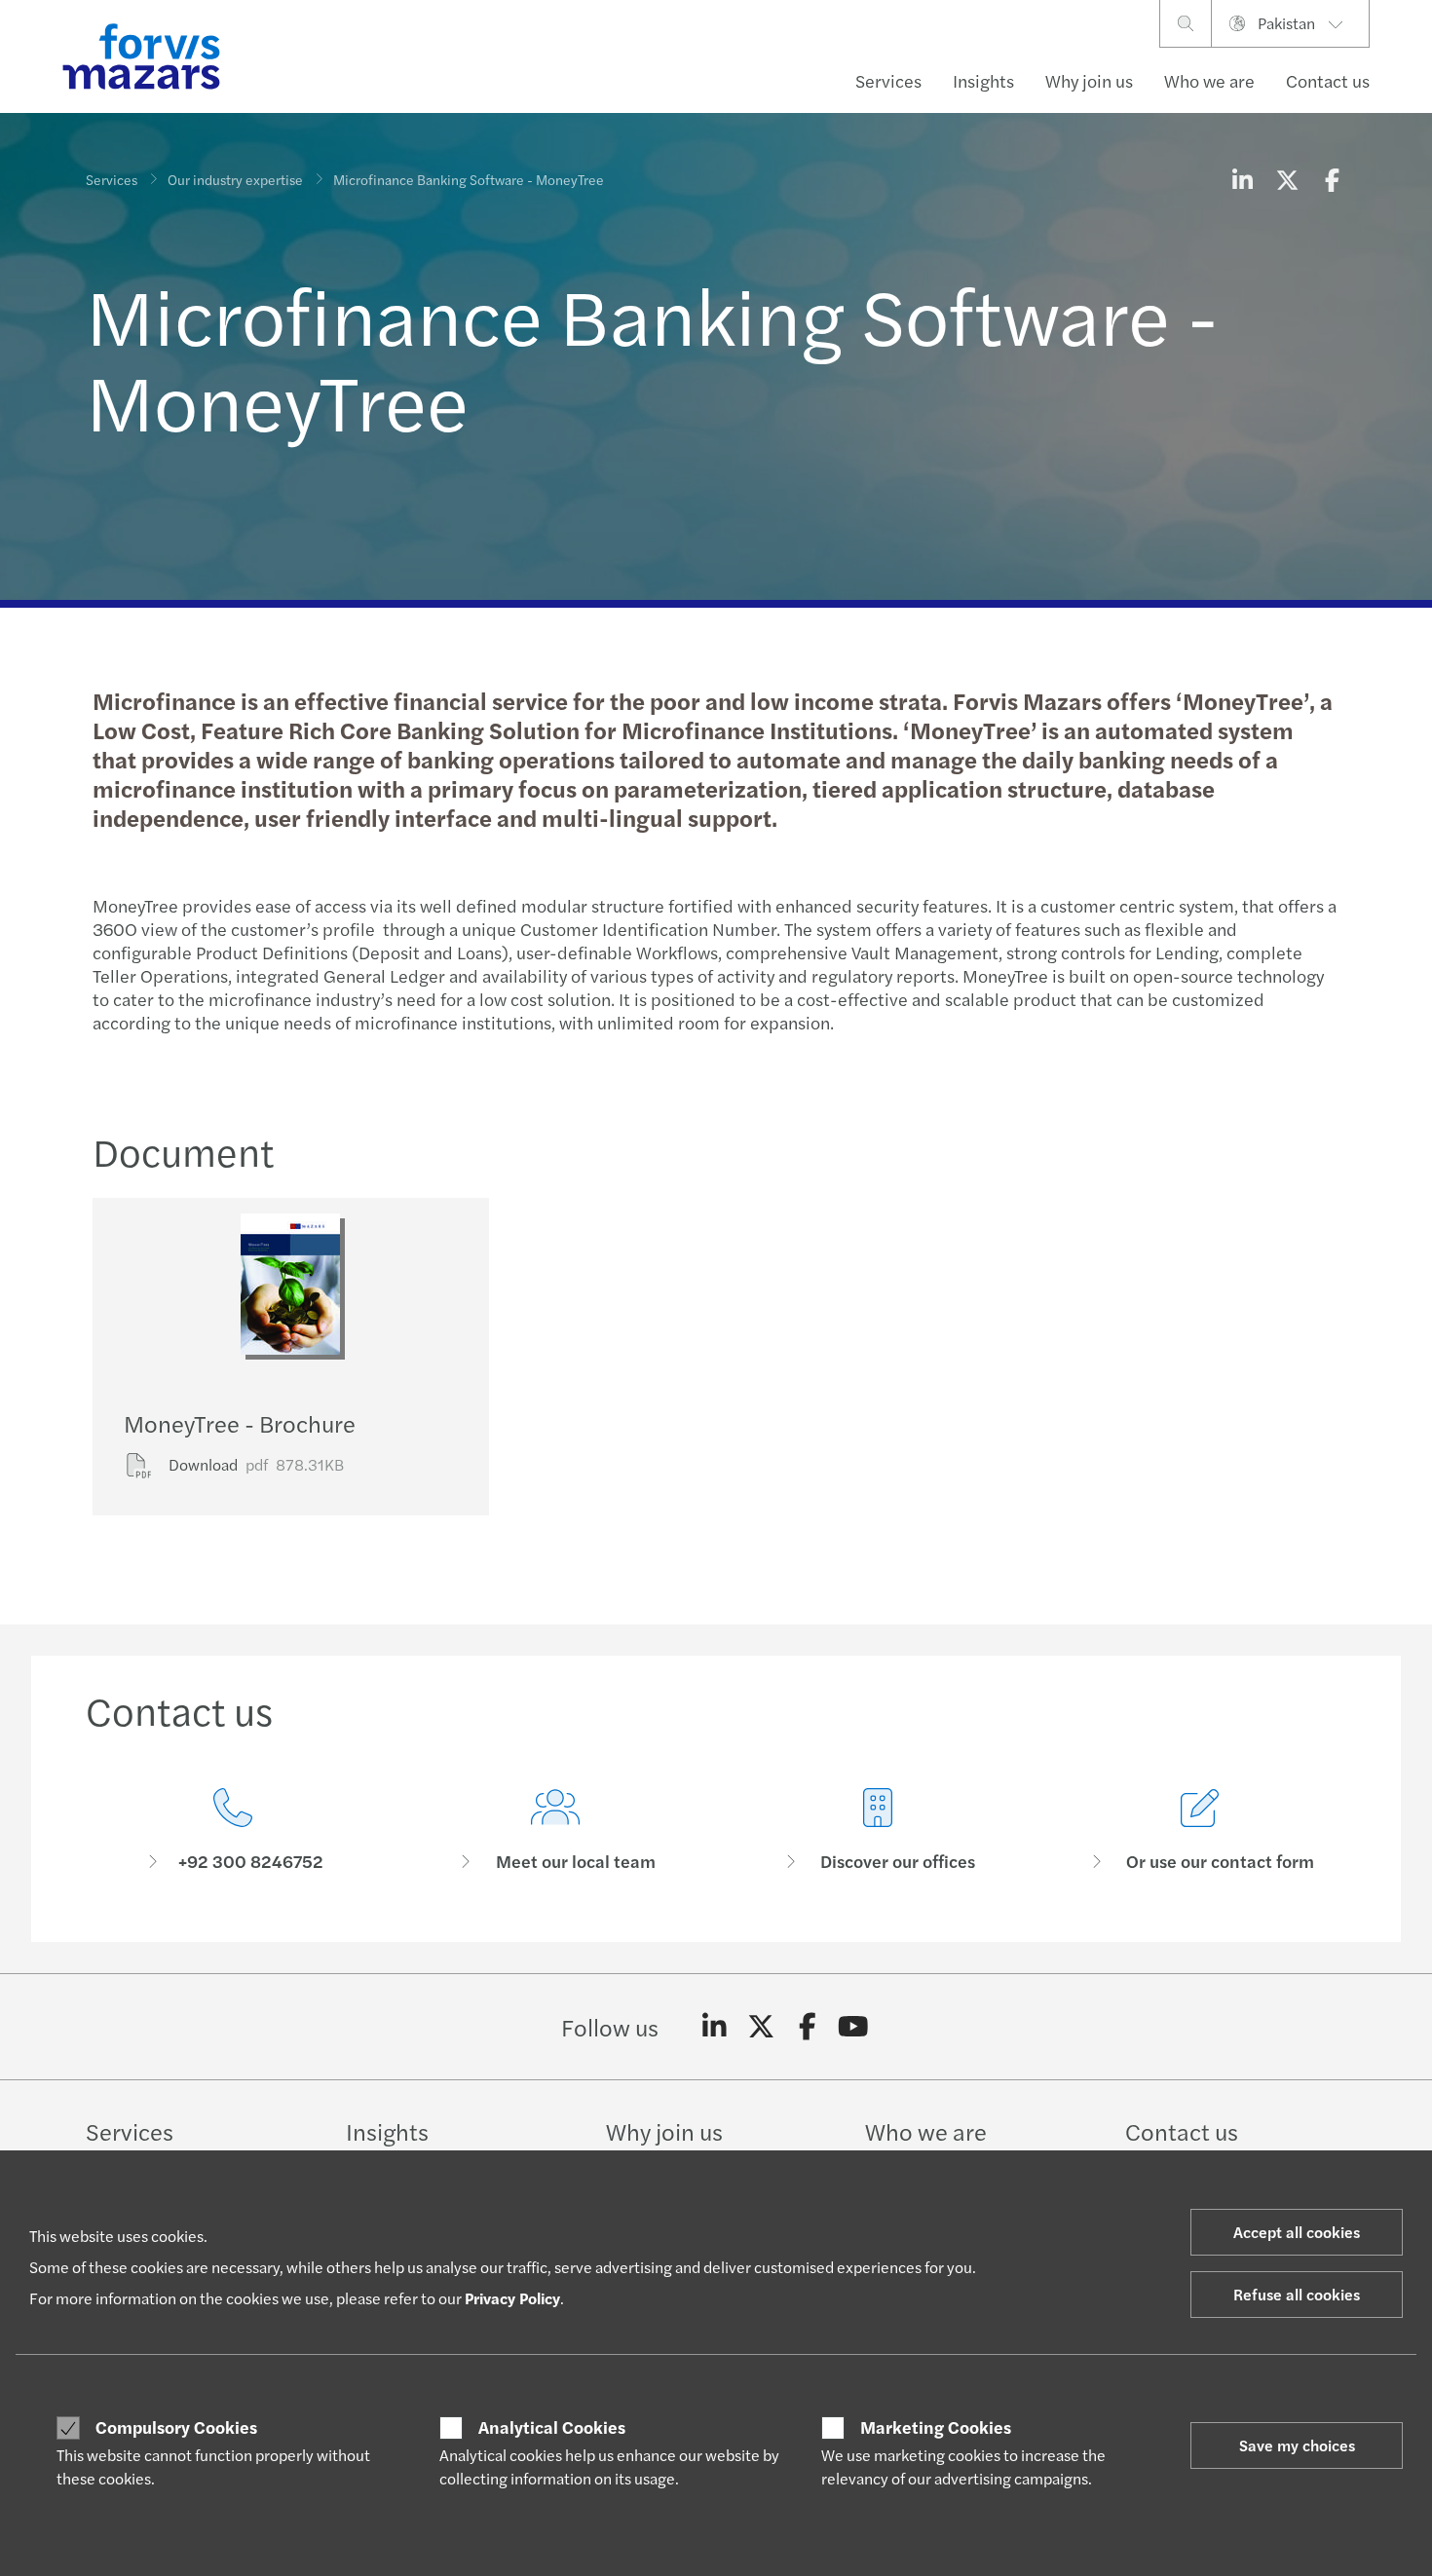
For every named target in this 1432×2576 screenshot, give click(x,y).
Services (888, 80)
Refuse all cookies (1297, 2294)
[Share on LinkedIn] (1242, 179)
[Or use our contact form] (1200, 1830)
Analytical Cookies (552, 2427)
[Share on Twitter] (1287, 179)
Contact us (1328, 80)
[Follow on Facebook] (807, 2027)
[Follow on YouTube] (854, 2027)
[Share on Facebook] (1332, 179)
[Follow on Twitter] (761, 2027)
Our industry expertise (235, 179)
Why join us (1089, 80)
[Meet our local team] (555, 1830)
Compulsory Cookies (176, 2427)
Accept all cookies (1297, 2232)
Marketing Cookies (936, 2427)
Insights (983, 80)
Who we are (1209, 80)
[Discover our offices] (877, 1830)
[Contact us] (232, 1830)
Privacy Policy (512, 2298)
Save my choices (1297, 2445)
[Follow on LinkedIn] (715, 2027)
